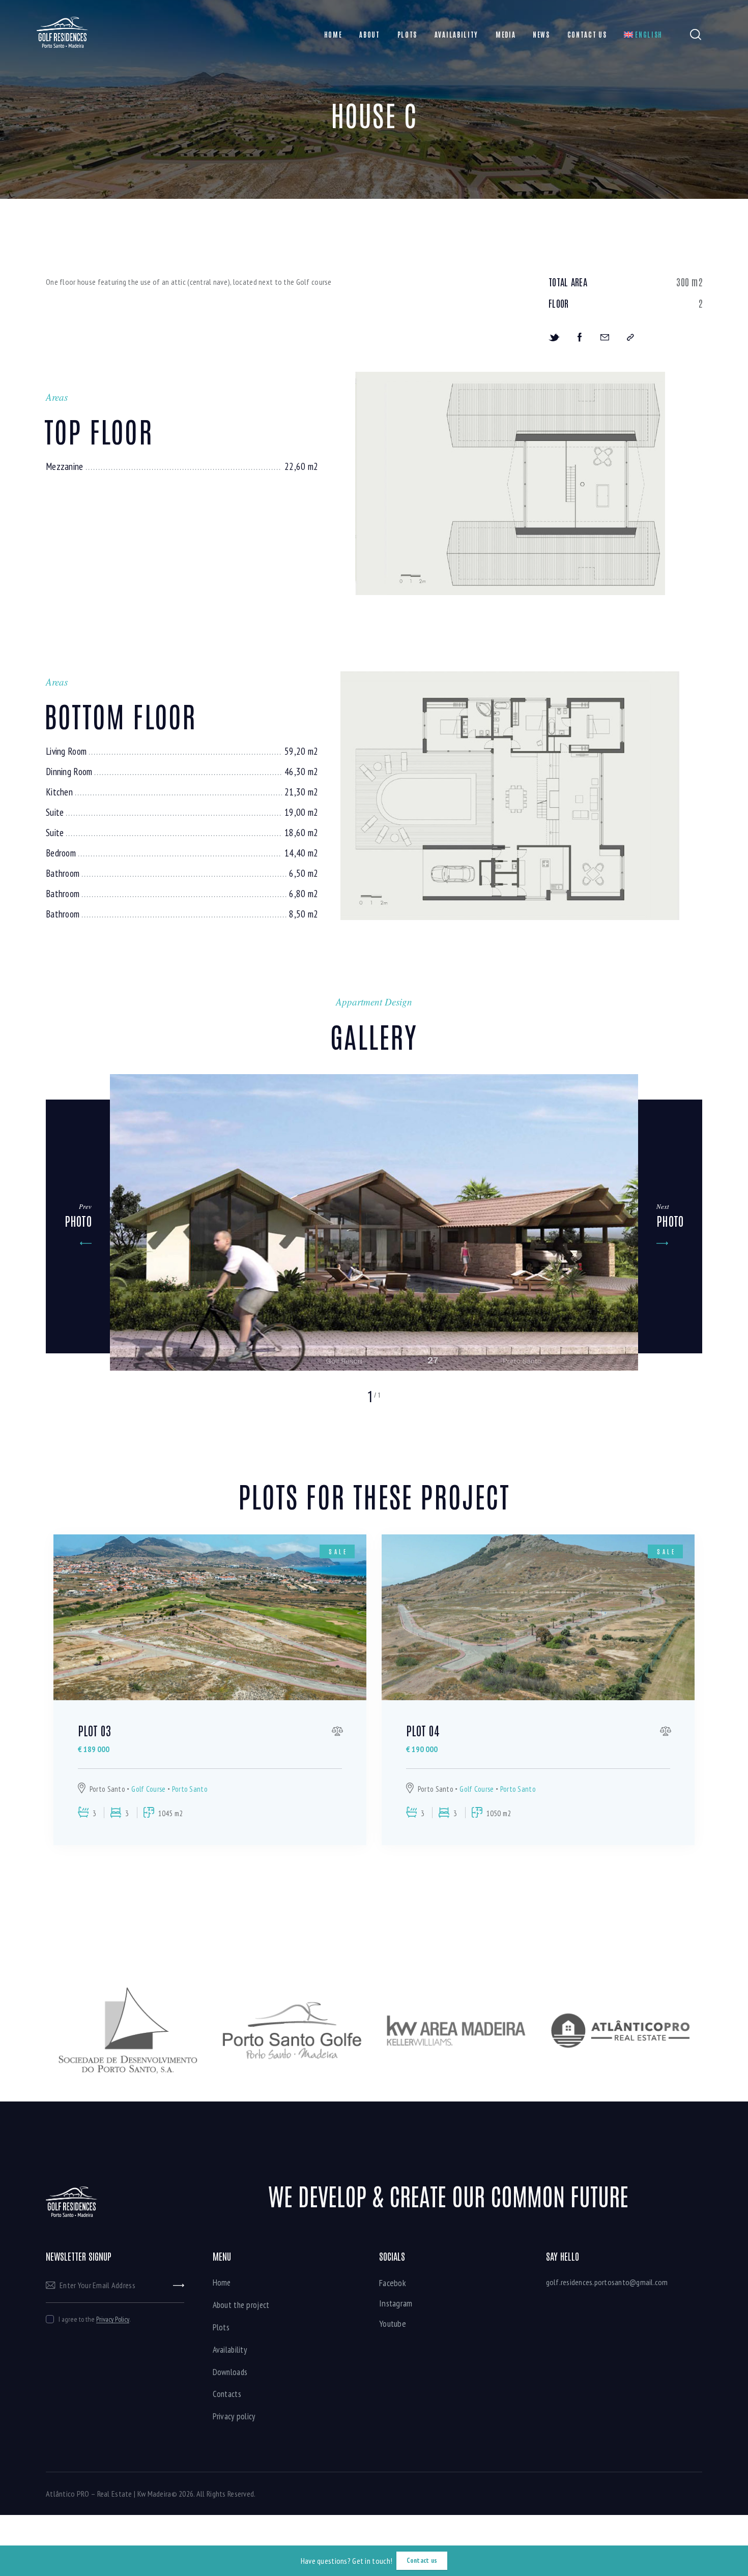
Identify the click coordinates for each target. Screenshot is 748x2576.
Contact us (422, 2560)
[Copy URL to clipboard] (630, 337)
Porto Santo (190, 1789)
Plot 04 (423, 1730)
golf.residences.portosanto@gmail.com (607, 2282)
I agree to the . (94, 2319)
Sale (338, 1551)
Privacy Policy (113, 2319)
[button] (78, 1226)
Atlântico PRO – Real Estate (89, 2494)
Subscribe (179, 2285)
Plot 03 (94, 1730)
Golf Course (148, 1789)
